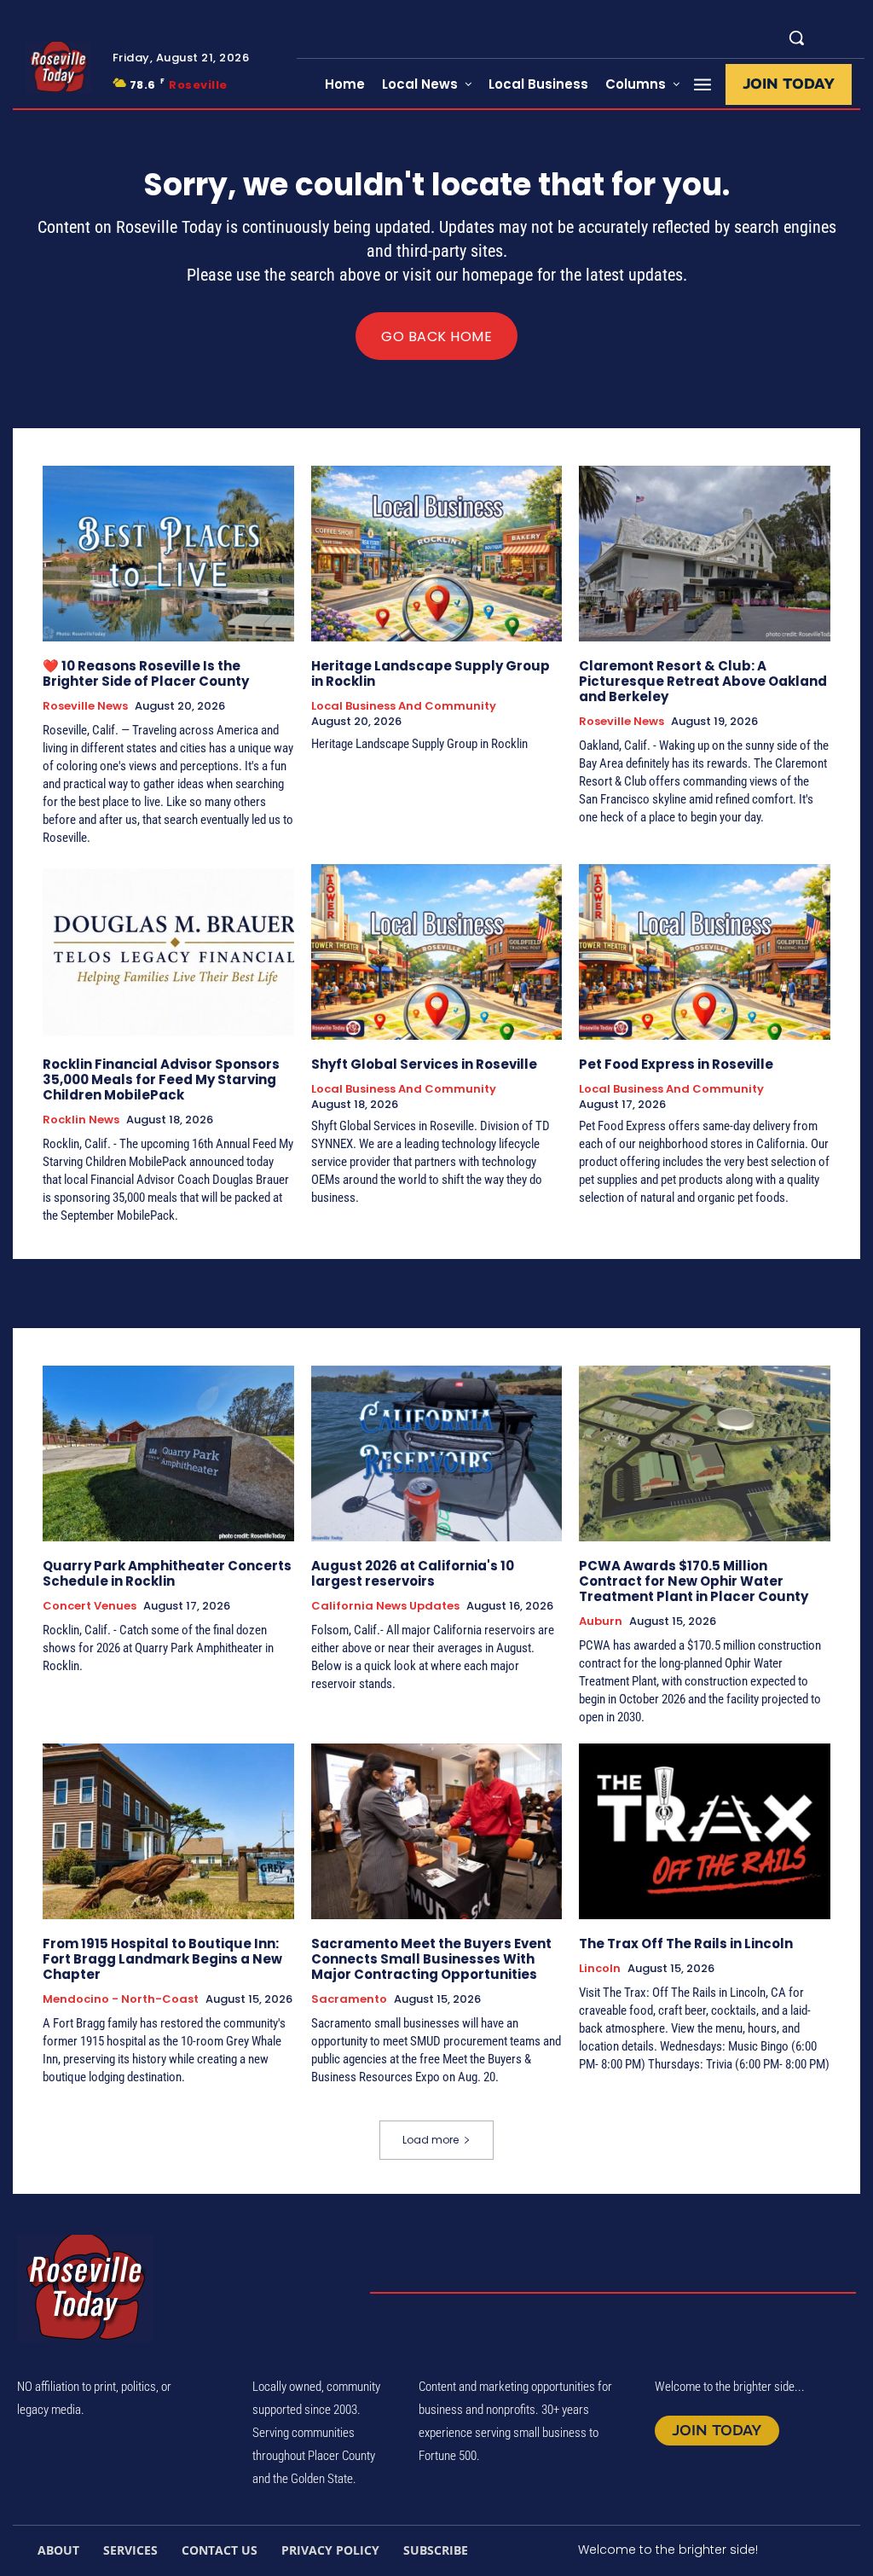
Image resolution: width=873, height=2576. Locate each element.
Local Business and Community (404, 706)
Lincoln (600, 1969)
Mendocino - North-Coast (121, 1999)
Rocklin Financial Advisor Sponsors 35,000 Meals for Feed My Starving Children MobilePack (161, 1079)
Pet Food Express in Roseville (676, 1064)
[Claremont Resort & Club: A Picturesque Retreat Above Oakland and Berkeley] (705, 554)
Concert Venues (90, 1606)
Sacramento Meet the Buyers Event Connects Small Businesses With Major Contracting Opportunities (431, 1959)
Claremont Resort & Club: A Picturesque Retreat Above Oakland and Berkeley (703, 681)
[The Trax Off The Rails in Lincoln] (705, 1831)
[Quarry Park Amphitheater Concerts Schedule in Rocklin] (168, 1453)
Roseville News (85, 706)
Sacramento (349, 1999)
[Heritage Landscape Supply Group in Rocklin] (437, 554)
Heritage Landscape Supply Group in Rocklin (431, 673)
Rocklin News (81, 1120)
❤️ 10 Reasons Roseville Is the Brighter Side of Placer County (146, 673)
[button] (796, 38)
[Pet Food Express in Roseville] (705, 952)
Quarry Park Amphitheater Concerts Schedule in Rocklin (167, 1573)
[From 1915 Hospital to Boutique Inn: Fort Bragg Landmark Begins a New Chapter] (168, 1831)
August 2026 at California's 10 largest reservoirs (413, 1573)
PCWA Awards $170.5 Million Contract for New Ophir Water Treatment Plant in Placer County (694, 1581)
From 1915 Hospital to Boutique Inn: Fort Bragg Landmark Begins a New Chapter (162, 1959)
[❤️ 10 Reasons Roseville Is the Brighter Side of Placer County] (168, 554)
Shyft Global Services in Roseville (424, 1064)
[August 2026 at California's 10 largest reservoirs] (437, 1453)
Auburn (601, 1622)
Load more (431, 2140)
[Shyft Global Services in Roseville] (437, 952)
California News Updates (385, 1606)
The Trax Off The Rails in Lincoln (686, 1944)
